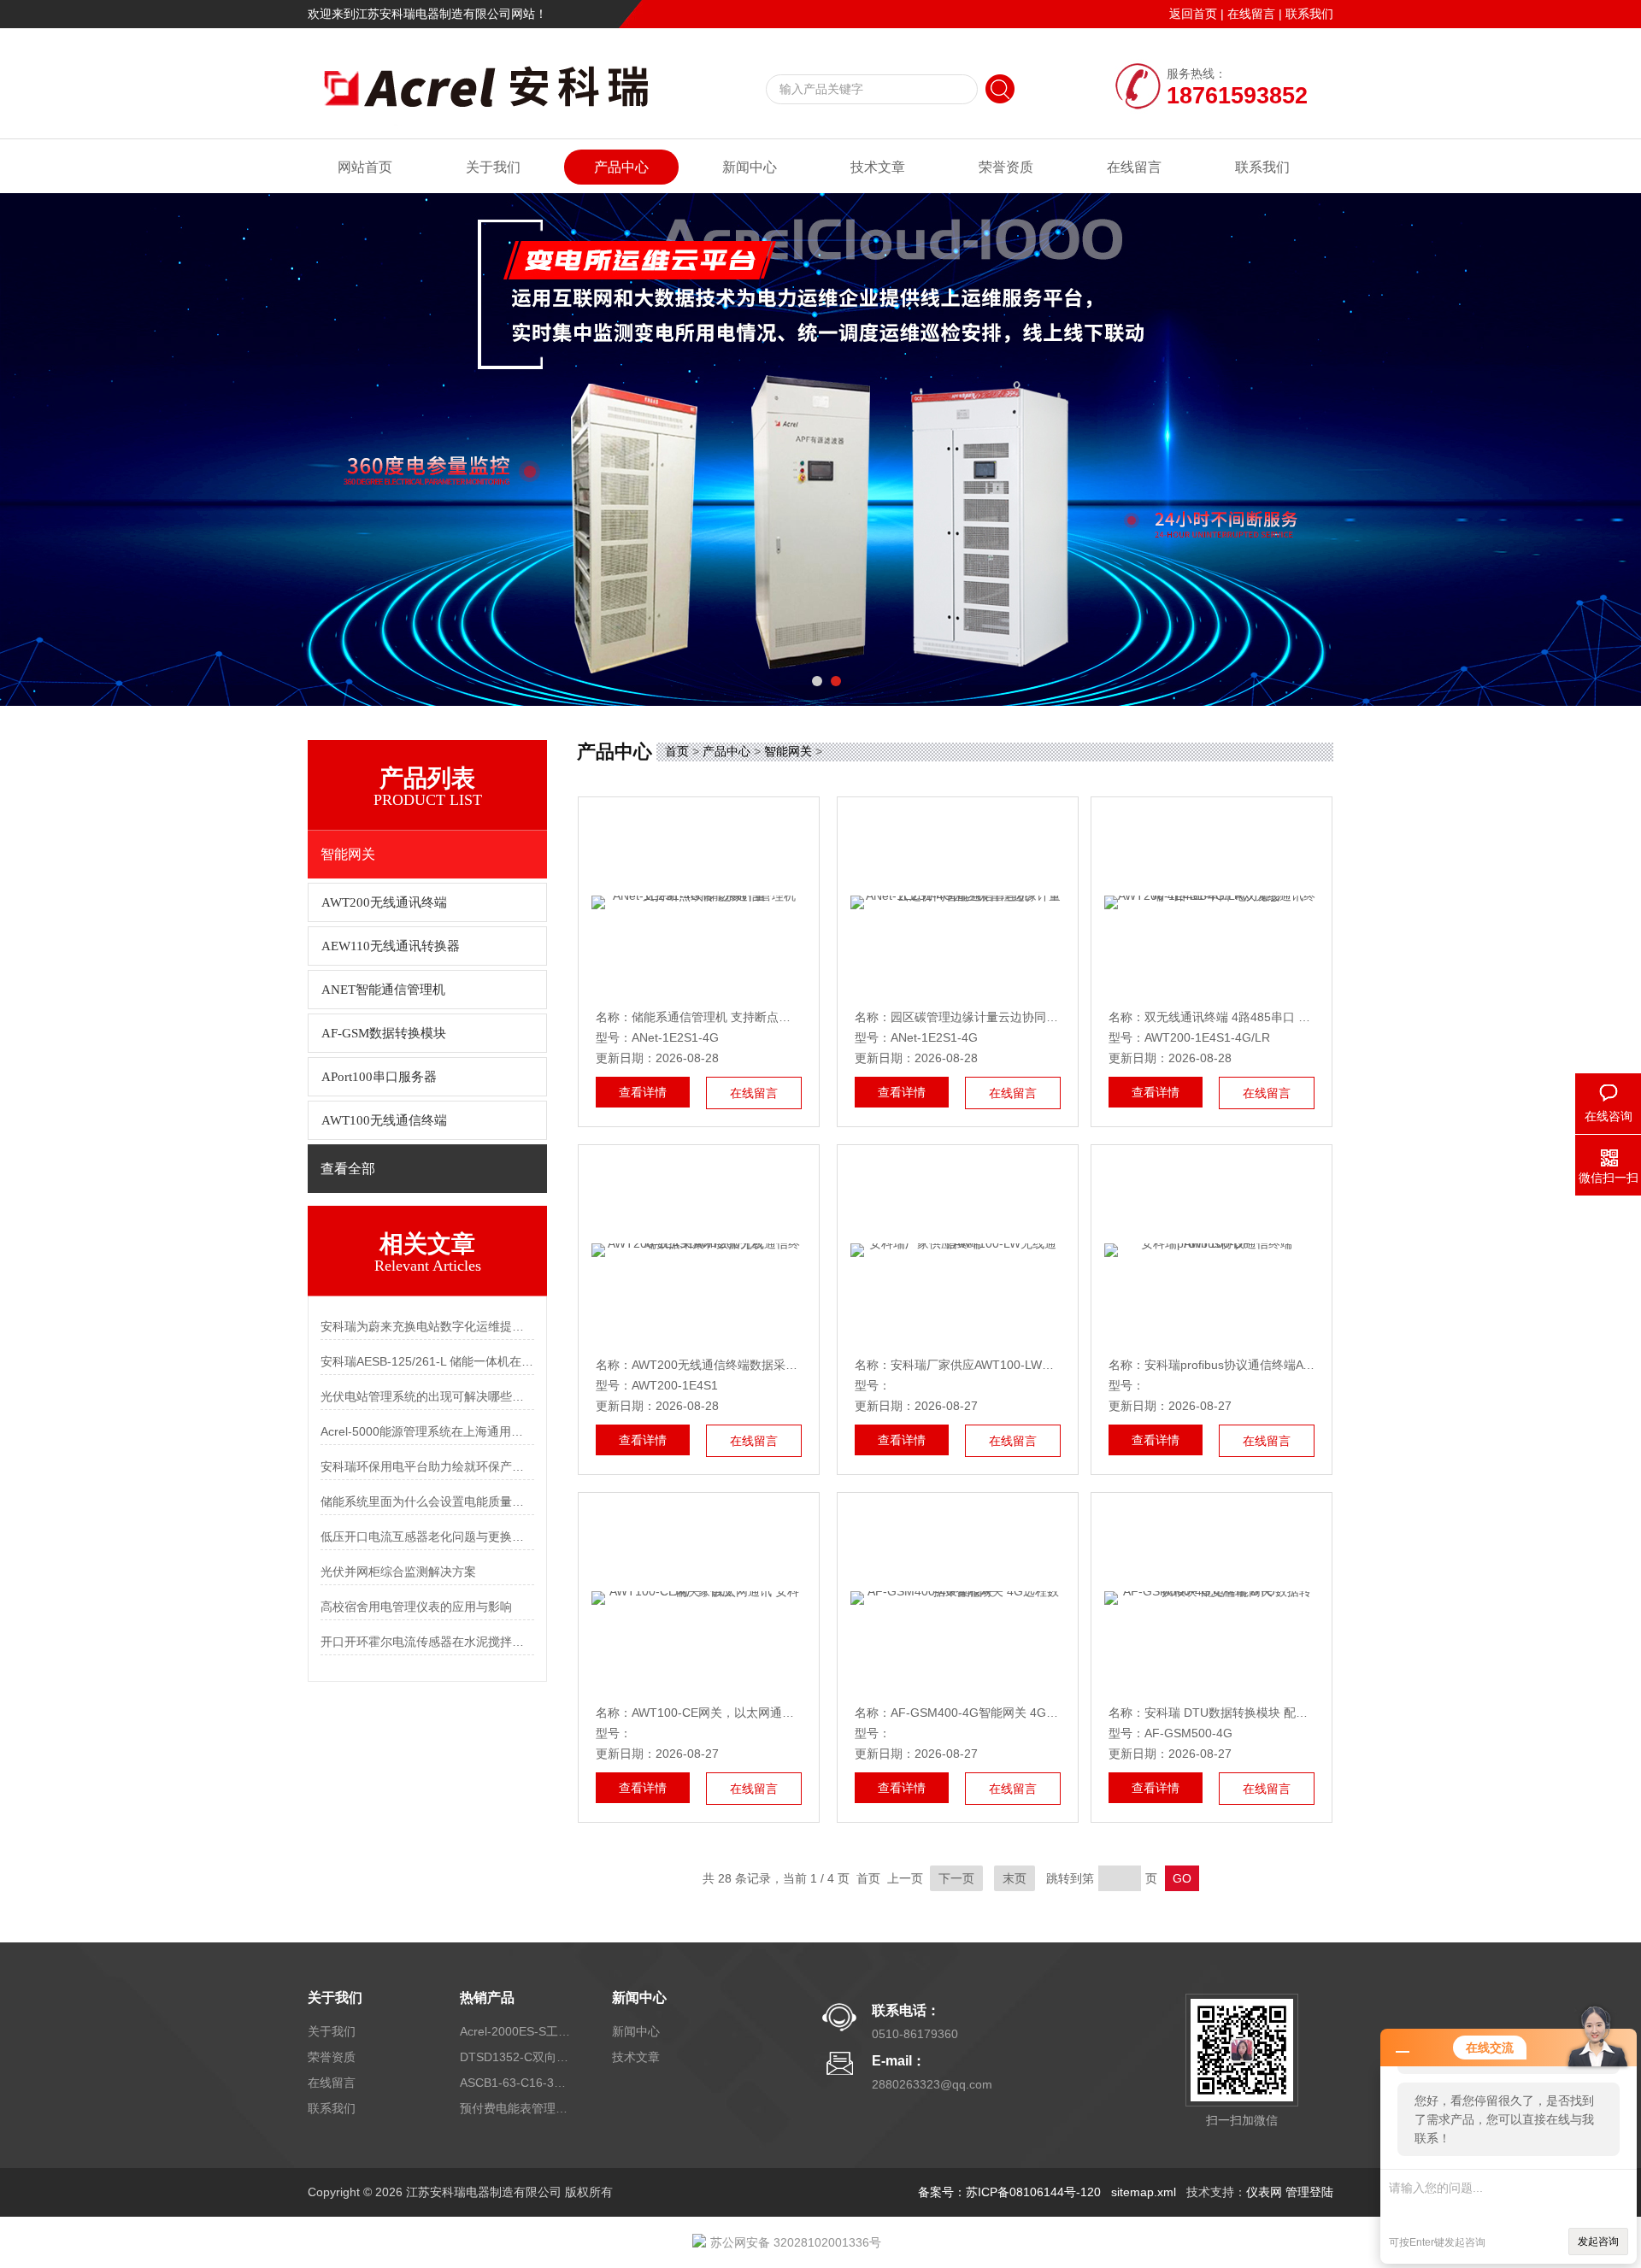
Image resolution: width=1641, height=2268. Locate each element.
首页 (677, 751)
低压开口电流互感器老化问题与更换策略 (427, 1536)
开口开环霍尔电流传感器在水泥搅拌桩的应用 (427, 1642)
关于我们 (493, 167)
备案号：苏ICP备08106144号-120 (1009, 2192)
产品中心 (621, 167)
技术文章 (878, 167)
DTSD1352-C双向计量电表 (515, 2057)
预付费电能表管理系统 (515, 2108)
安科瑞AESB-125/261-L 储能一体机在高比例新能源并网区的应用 (427, 1361)
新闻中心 (750, 167)
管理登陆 (1309, 2192)
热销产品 (487, 1998)
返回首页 (1193, 14)
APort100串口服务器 (379, 1077)
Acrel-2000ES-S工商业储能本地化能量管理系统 (515, 2031)
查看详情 (643, 1092)
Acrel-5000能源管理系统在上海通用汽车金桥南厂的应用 (427, 1431)
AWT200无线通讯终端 (384, 902)
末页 (1015, 1878)
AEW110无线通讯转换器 (391, 946)
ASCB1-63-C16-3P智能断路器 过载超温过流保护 (515, 2083)
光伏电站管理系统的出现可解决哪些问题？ (427, 1396)
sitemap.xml (1144, 2192)
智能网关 (788, 751)
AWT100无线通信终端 (384, 1120)
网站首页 (365, 167)
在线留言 (1251, 14)
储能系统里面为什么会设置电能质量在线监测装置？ (427, 1501)
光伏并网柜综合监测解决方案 (398, 1572)
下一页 (956, 1878)
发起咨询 (1598, 2242)
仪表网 (1264, 2192)
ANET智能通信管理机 (383, 990)
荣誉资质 (1006, 167)
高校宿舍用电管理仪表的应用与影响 (416, 1607)
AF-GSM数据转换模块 (384, 1033)
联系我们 (1309, 14)
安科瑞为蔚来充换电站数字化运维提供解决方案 (427, 1326)
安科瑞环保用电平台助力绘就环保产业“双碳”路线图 (427, 1466)
